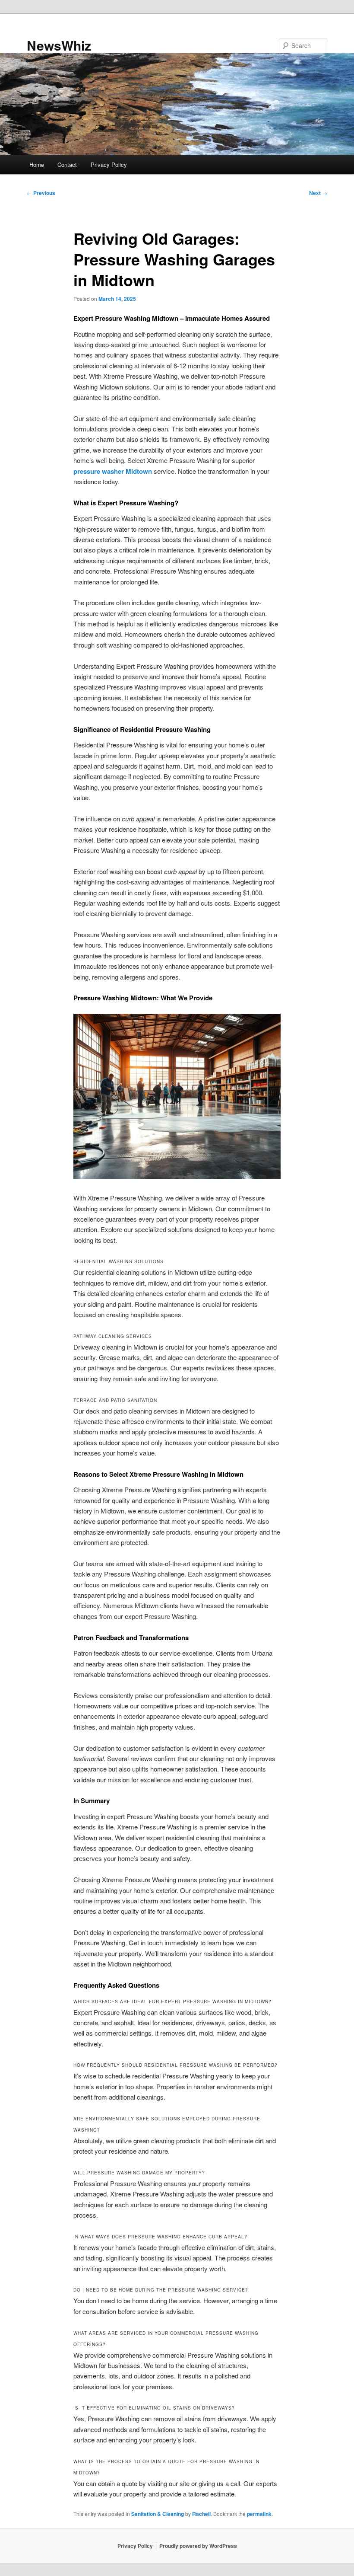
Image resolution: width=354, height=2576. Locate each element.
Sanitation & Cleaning (158, 2514)
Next (318, 193)
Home (37, 164)
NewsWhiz (59, 45)
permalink (259, 2514)
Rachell (201, 2514)
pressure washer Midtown (113, 471)
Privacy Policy (109, 164)
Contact (67, 164)
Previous (41, 193)
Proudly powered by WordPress (198, 2546)
